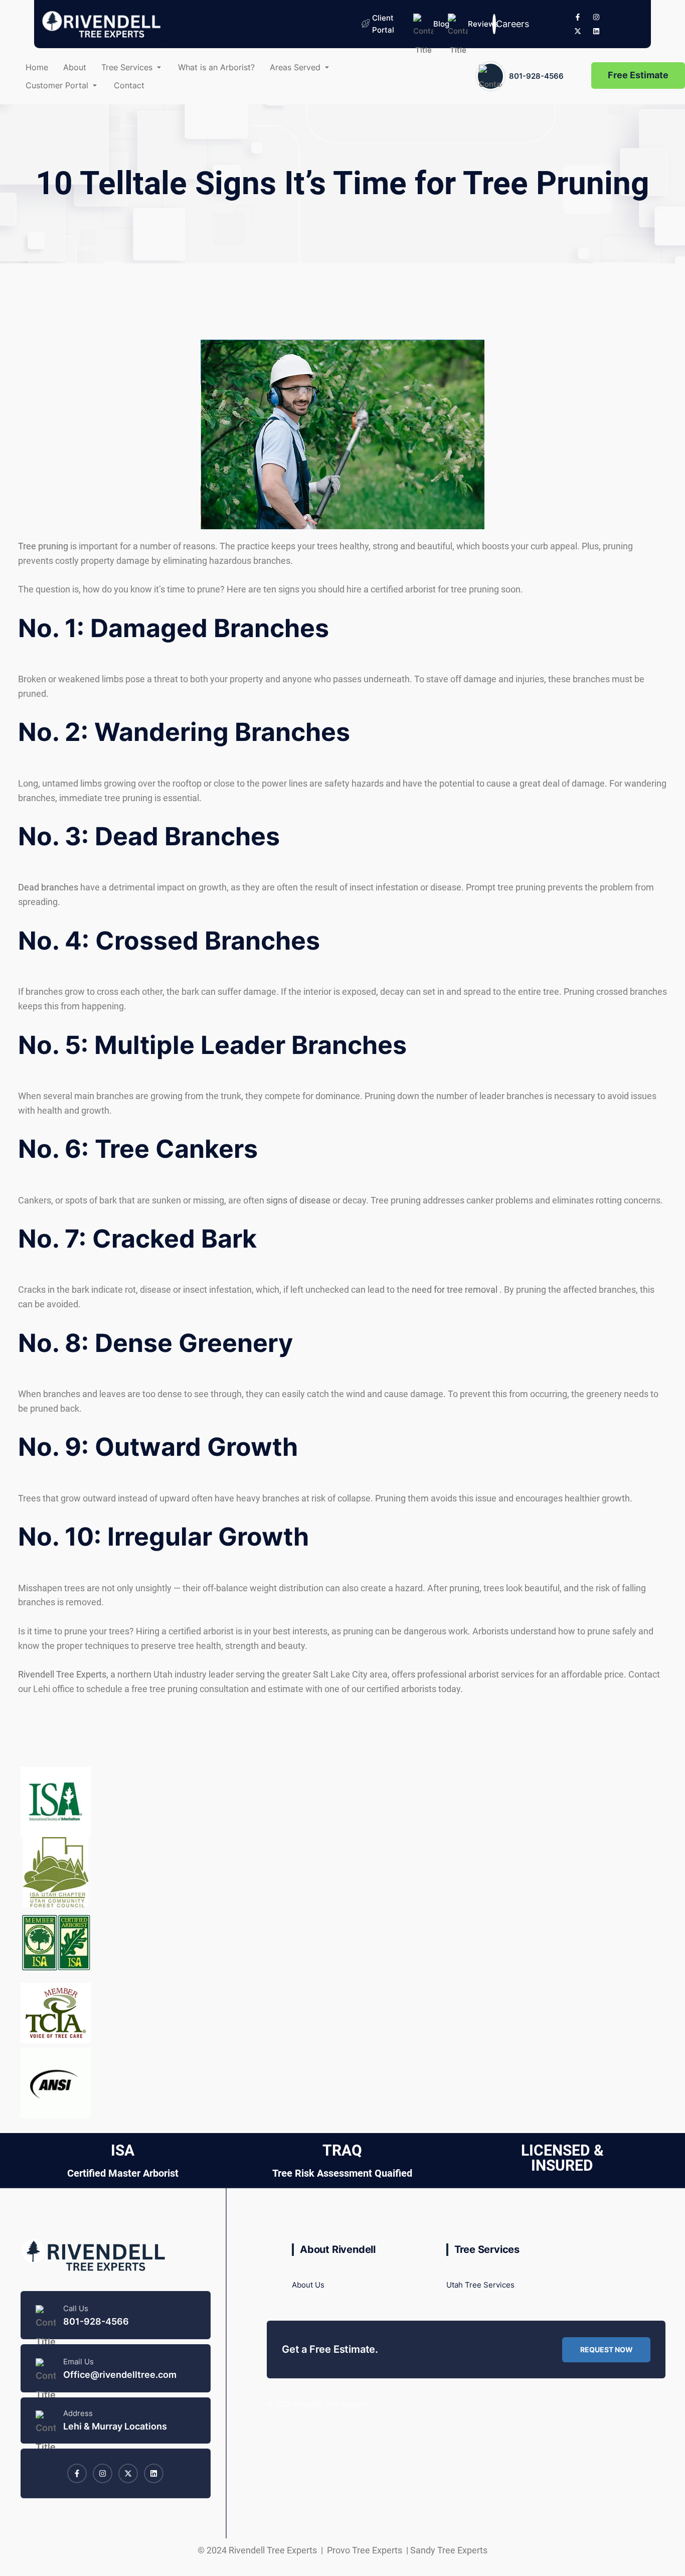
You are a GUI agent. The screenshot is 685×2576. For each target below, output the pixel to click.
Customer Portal (57, 85)
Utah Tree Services (480, 2285)
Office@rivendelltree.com (120, 2375)
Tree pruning (43, 546)
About (75, 67)
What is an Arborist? (216, 67)
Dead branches (48, 887)
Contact (129, 85)
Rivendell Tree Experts (62, 1674)
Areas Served (295, 67)
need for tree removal (456, 1290)
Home (37, 67)
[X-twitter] (578, 31)
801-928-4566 (536, 76)
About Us (308, 2285)
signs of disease (298, 1200)
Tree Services (127, 67)
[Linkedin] (596, 31)
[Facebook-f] (578, 17)
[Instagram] (596, 17)
